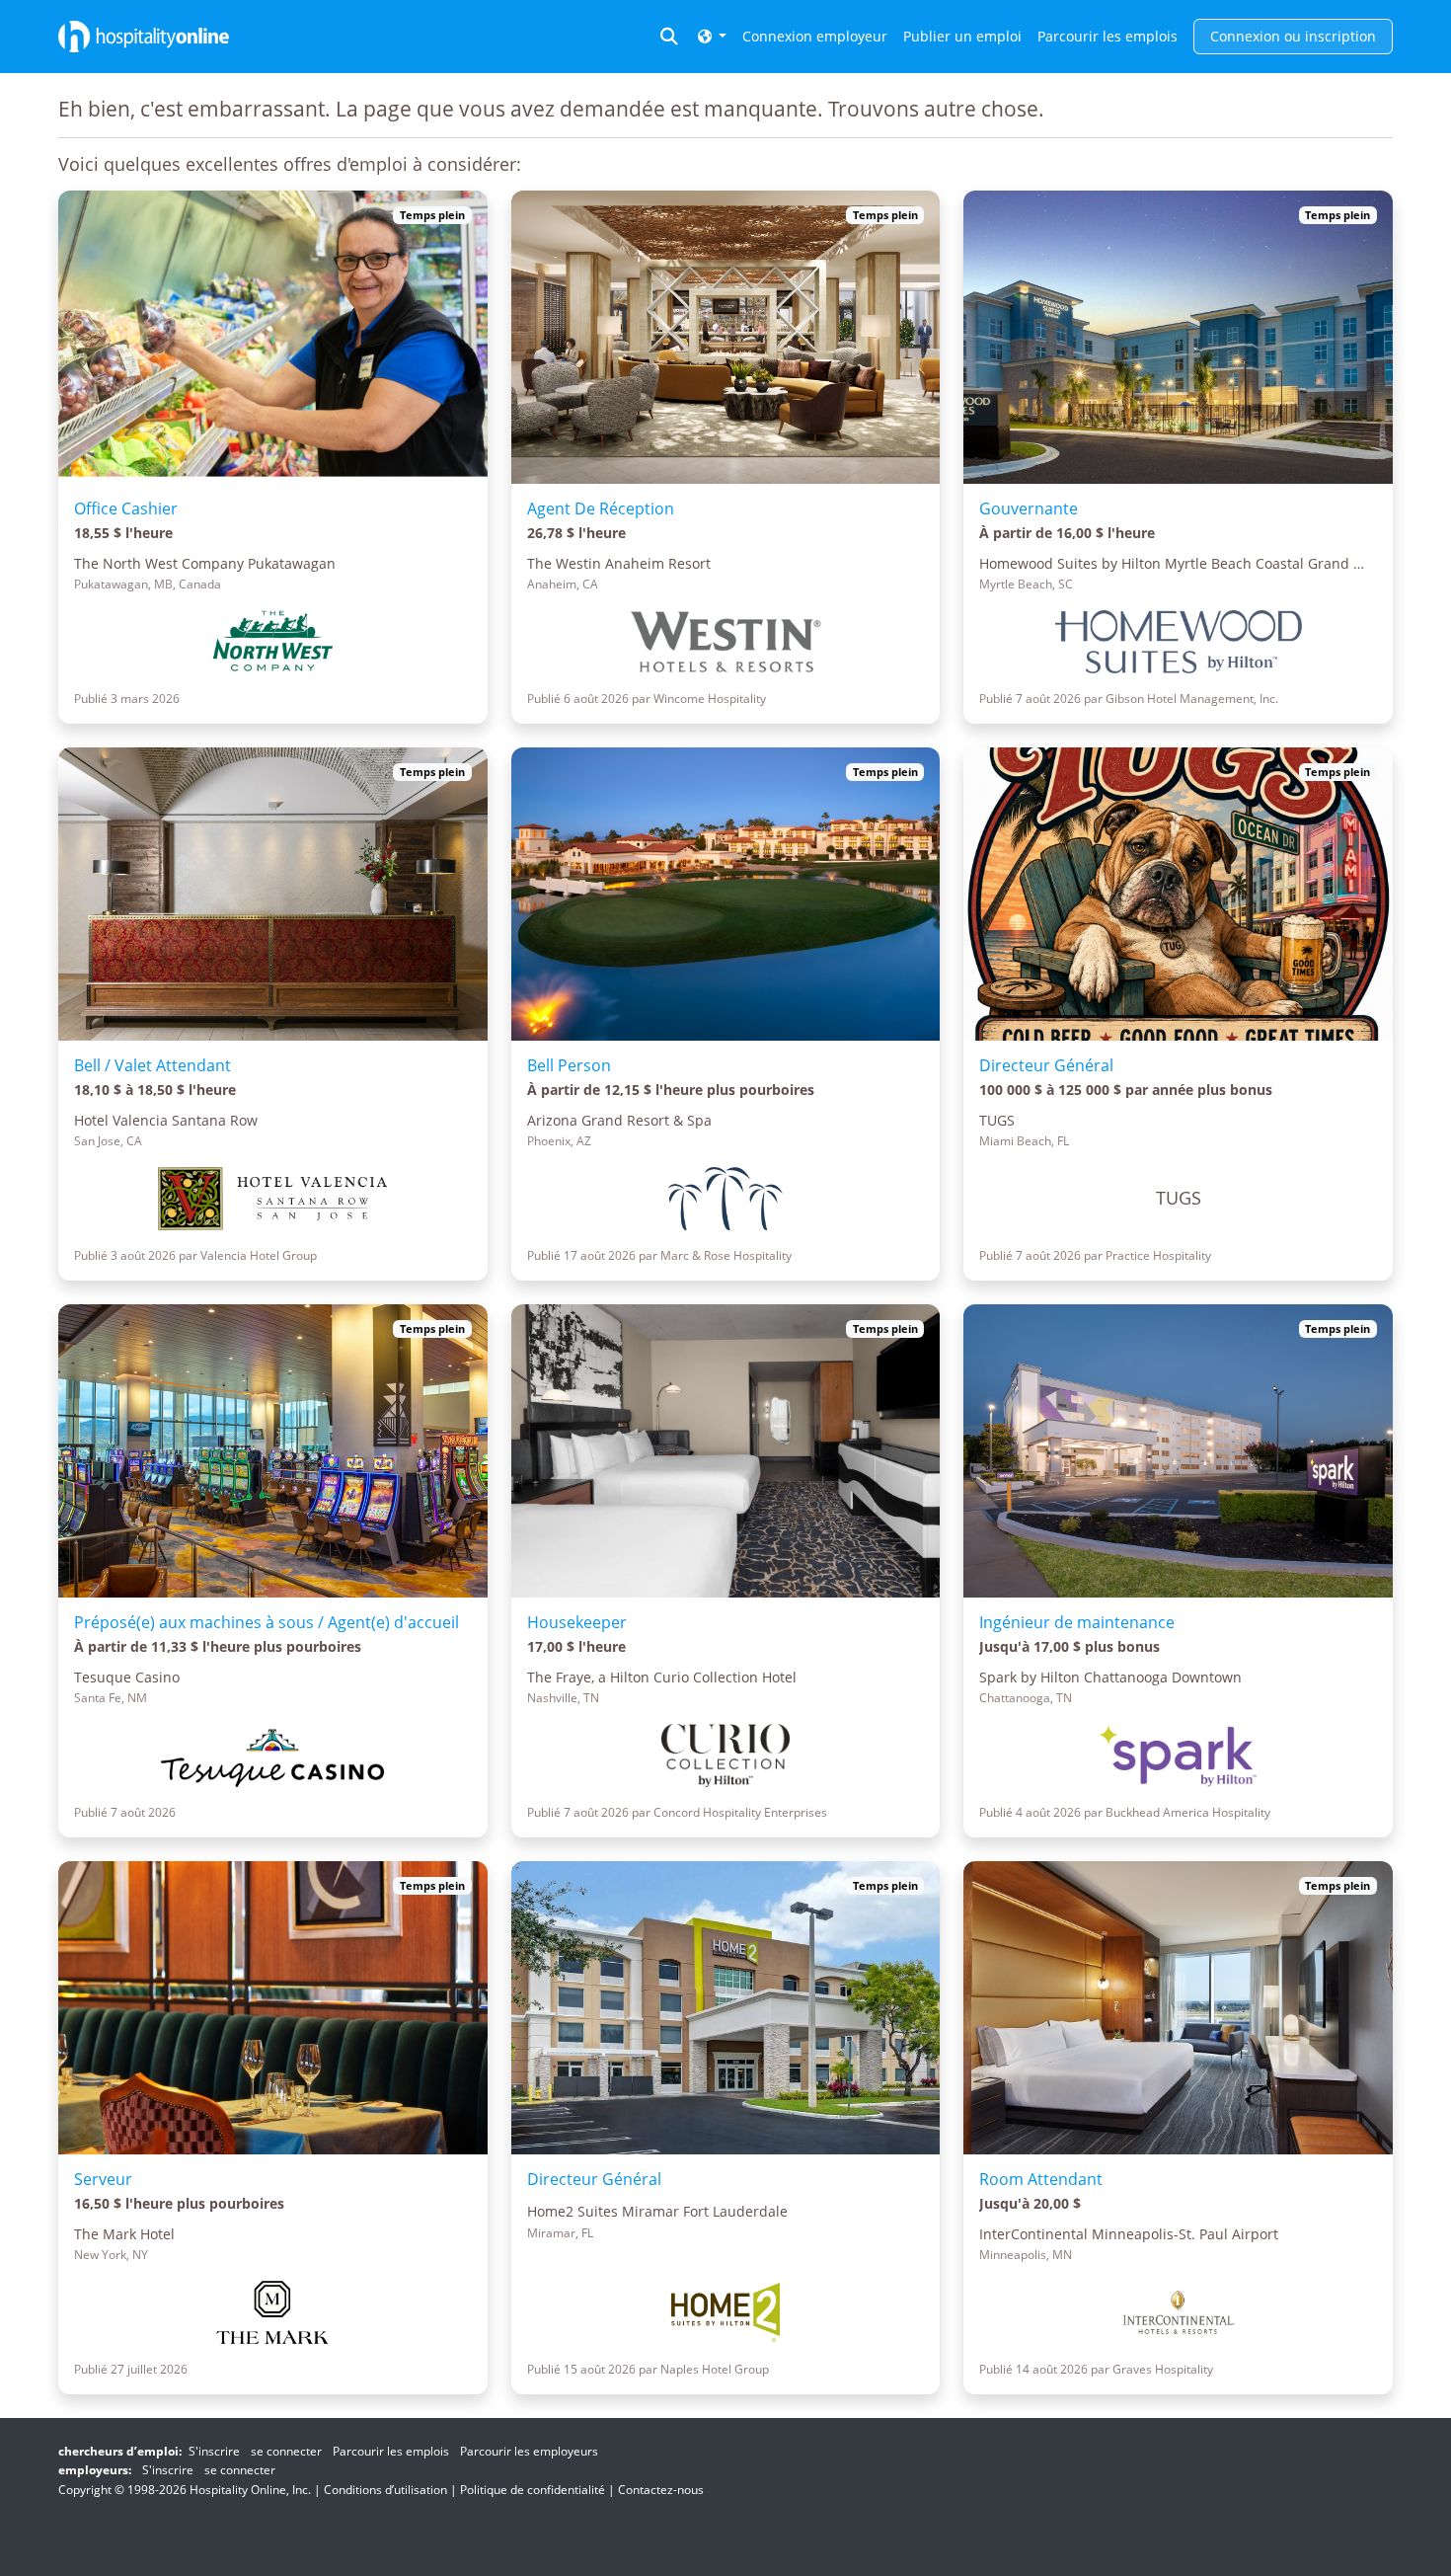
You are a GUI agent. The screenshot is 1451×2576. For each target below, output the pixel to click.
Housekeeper (577, 1622)
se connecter (286, 2451)
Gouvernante (1029, 508)
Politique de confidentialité (533, 2490)
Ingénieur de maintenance (1077, 1622)
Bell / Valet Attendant (153, 1065)
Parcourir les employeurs (529, 2451)
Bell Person (569, 1065)
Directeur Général (1046, 1065)
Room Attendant (1041, 2179)
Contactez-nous (661, 2490)
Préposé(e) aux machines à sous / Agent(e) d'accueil (267, 1622)
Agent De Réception (601, 508)
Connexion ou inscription (1293, 36)
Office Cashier (126, 508)
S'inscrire (214, 2451)
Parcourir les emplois (1107, 36)
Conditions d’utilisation (385, 2490)
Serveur (103, 2179)
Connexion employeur (815, 36)
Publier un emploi (962, 36)
